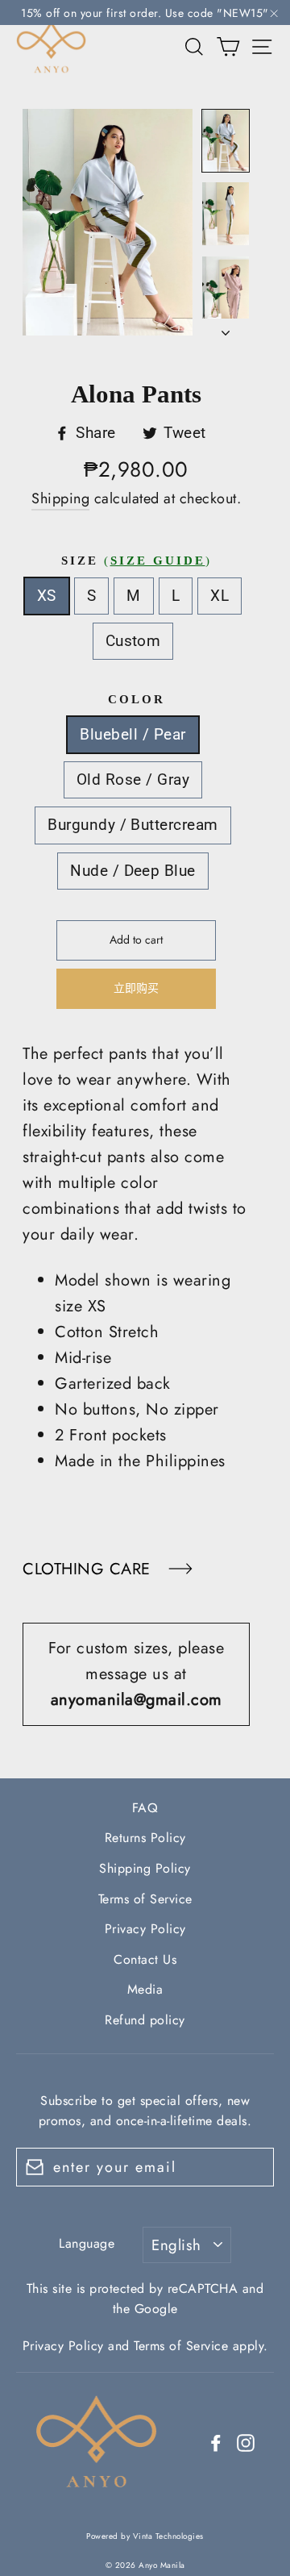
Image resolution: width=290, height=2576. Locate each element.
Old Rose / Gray (133, 779)
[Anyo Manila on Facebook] (216, 2442)
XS (47, 596)
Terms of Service (145, 1899)
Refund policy (145, 2020)
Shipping (60, 498)
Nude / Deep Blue (133, 871)
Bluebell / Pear (133, 734)
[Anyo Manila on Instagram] (246, 2442)
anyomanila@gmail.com (137, 1700)
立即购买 (136, 988)
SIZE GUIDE (158, 561)
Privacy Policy (145, 1929)
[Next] (226, 328)
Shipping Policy (145, 1868)
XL (220, 596)
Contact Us (145, 1959)
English (176, 2245)
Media (145, 1989)
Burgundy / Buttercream (133, 825)
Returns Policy (145, 1838)
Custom (133, 641)
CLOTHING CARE (89, 1569)
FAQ (145, 1808)
